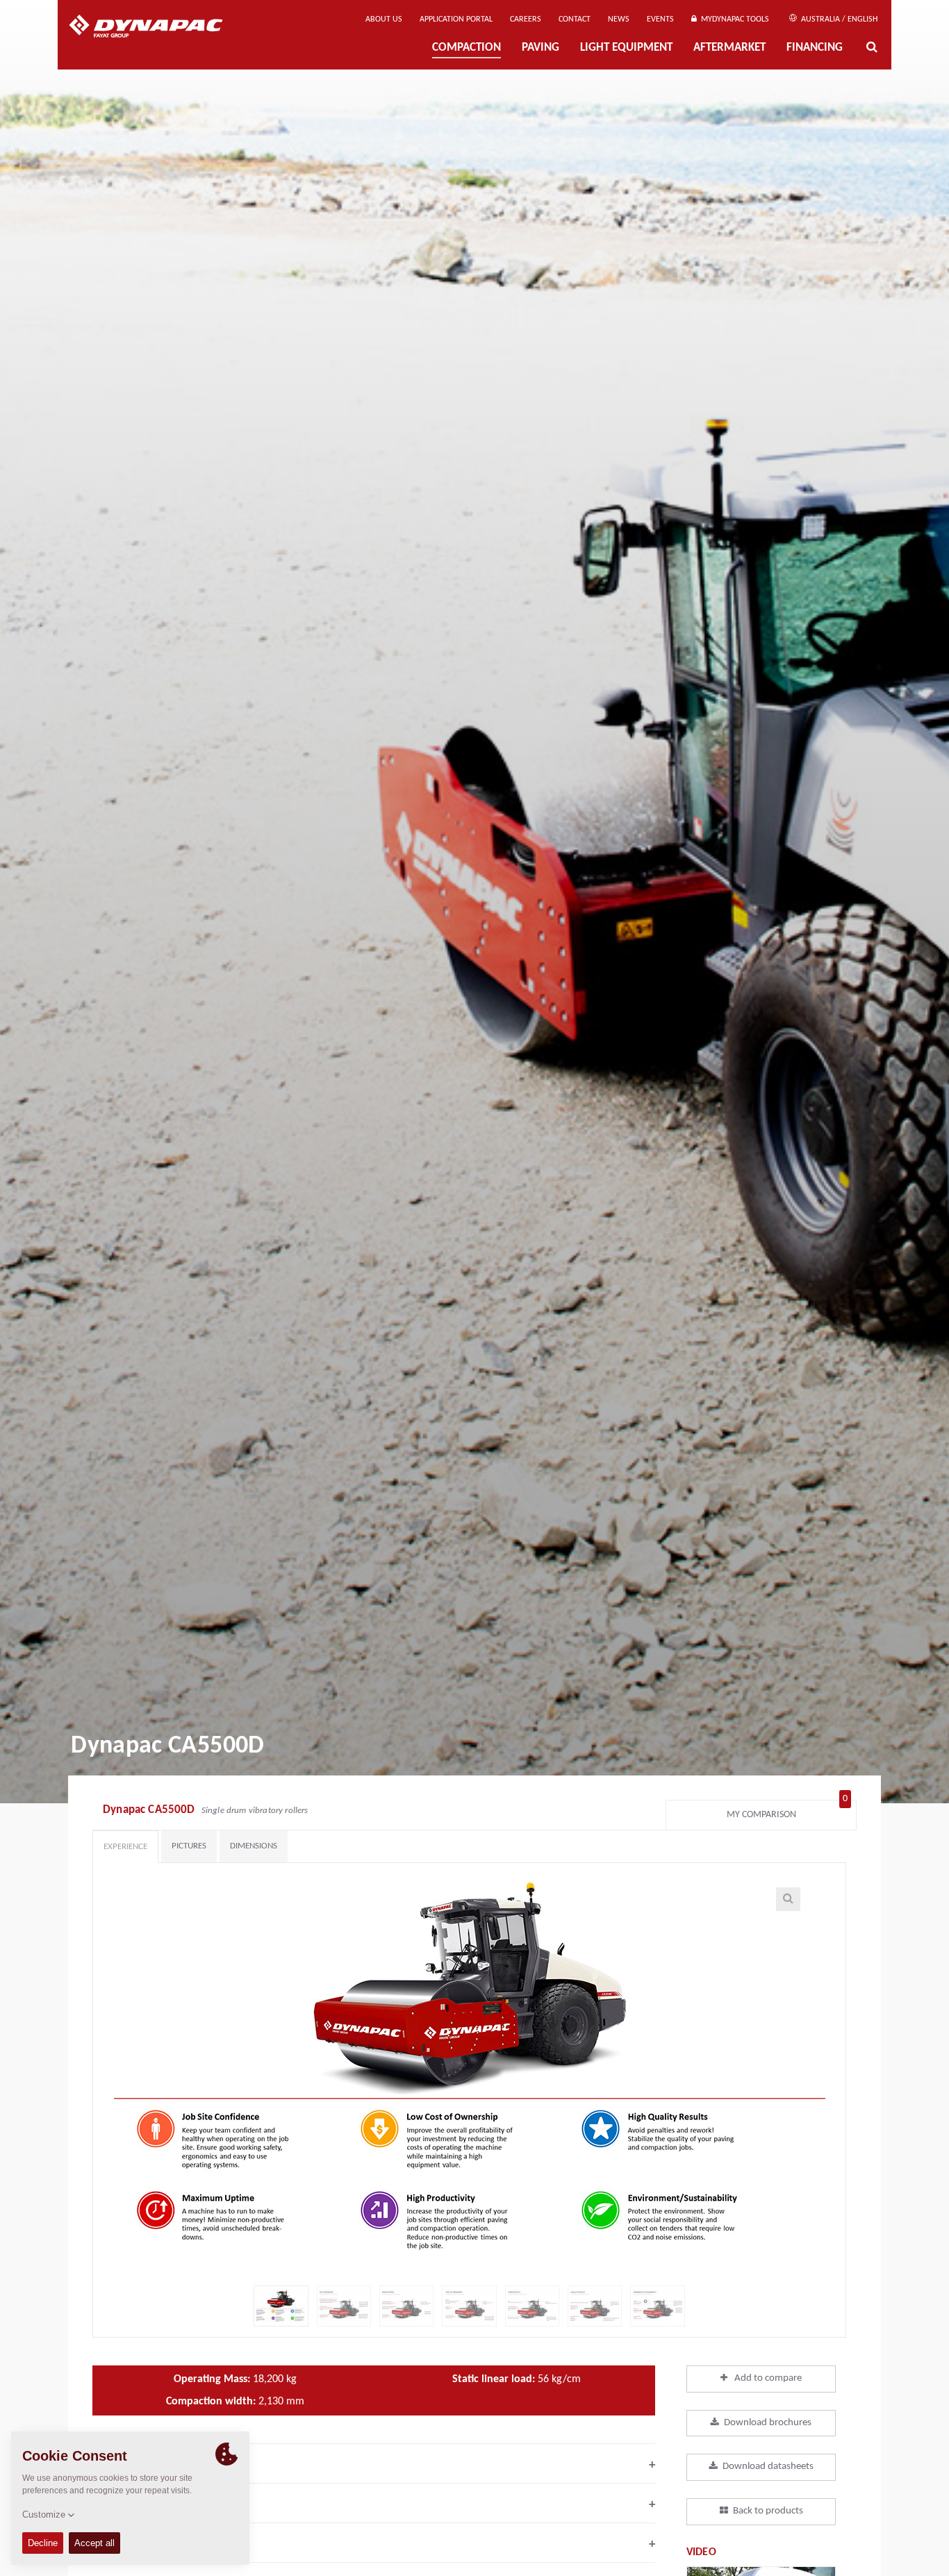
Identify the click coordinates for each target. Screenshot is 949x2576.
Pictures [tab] (189, 1846)
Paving (540, 48)
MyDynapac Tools (733, 19)
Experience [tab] (125, 1847)
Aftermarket (729, 48)
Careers (526, 19)
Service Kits (374, 2544)
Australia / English (838, 19)
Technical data (374, 2504)
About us (384, 19)
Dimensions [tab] (254, 1846)
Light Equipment (626, 48)
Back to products (768, 2511)
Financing (815, 48)
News (619, 19)
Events (660, 19)
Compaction (467, 48)
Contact (575, 19)
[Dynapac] (156, 28)
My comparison (787, 1811)
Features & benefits (374, 2465)
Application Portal (456, 19)
